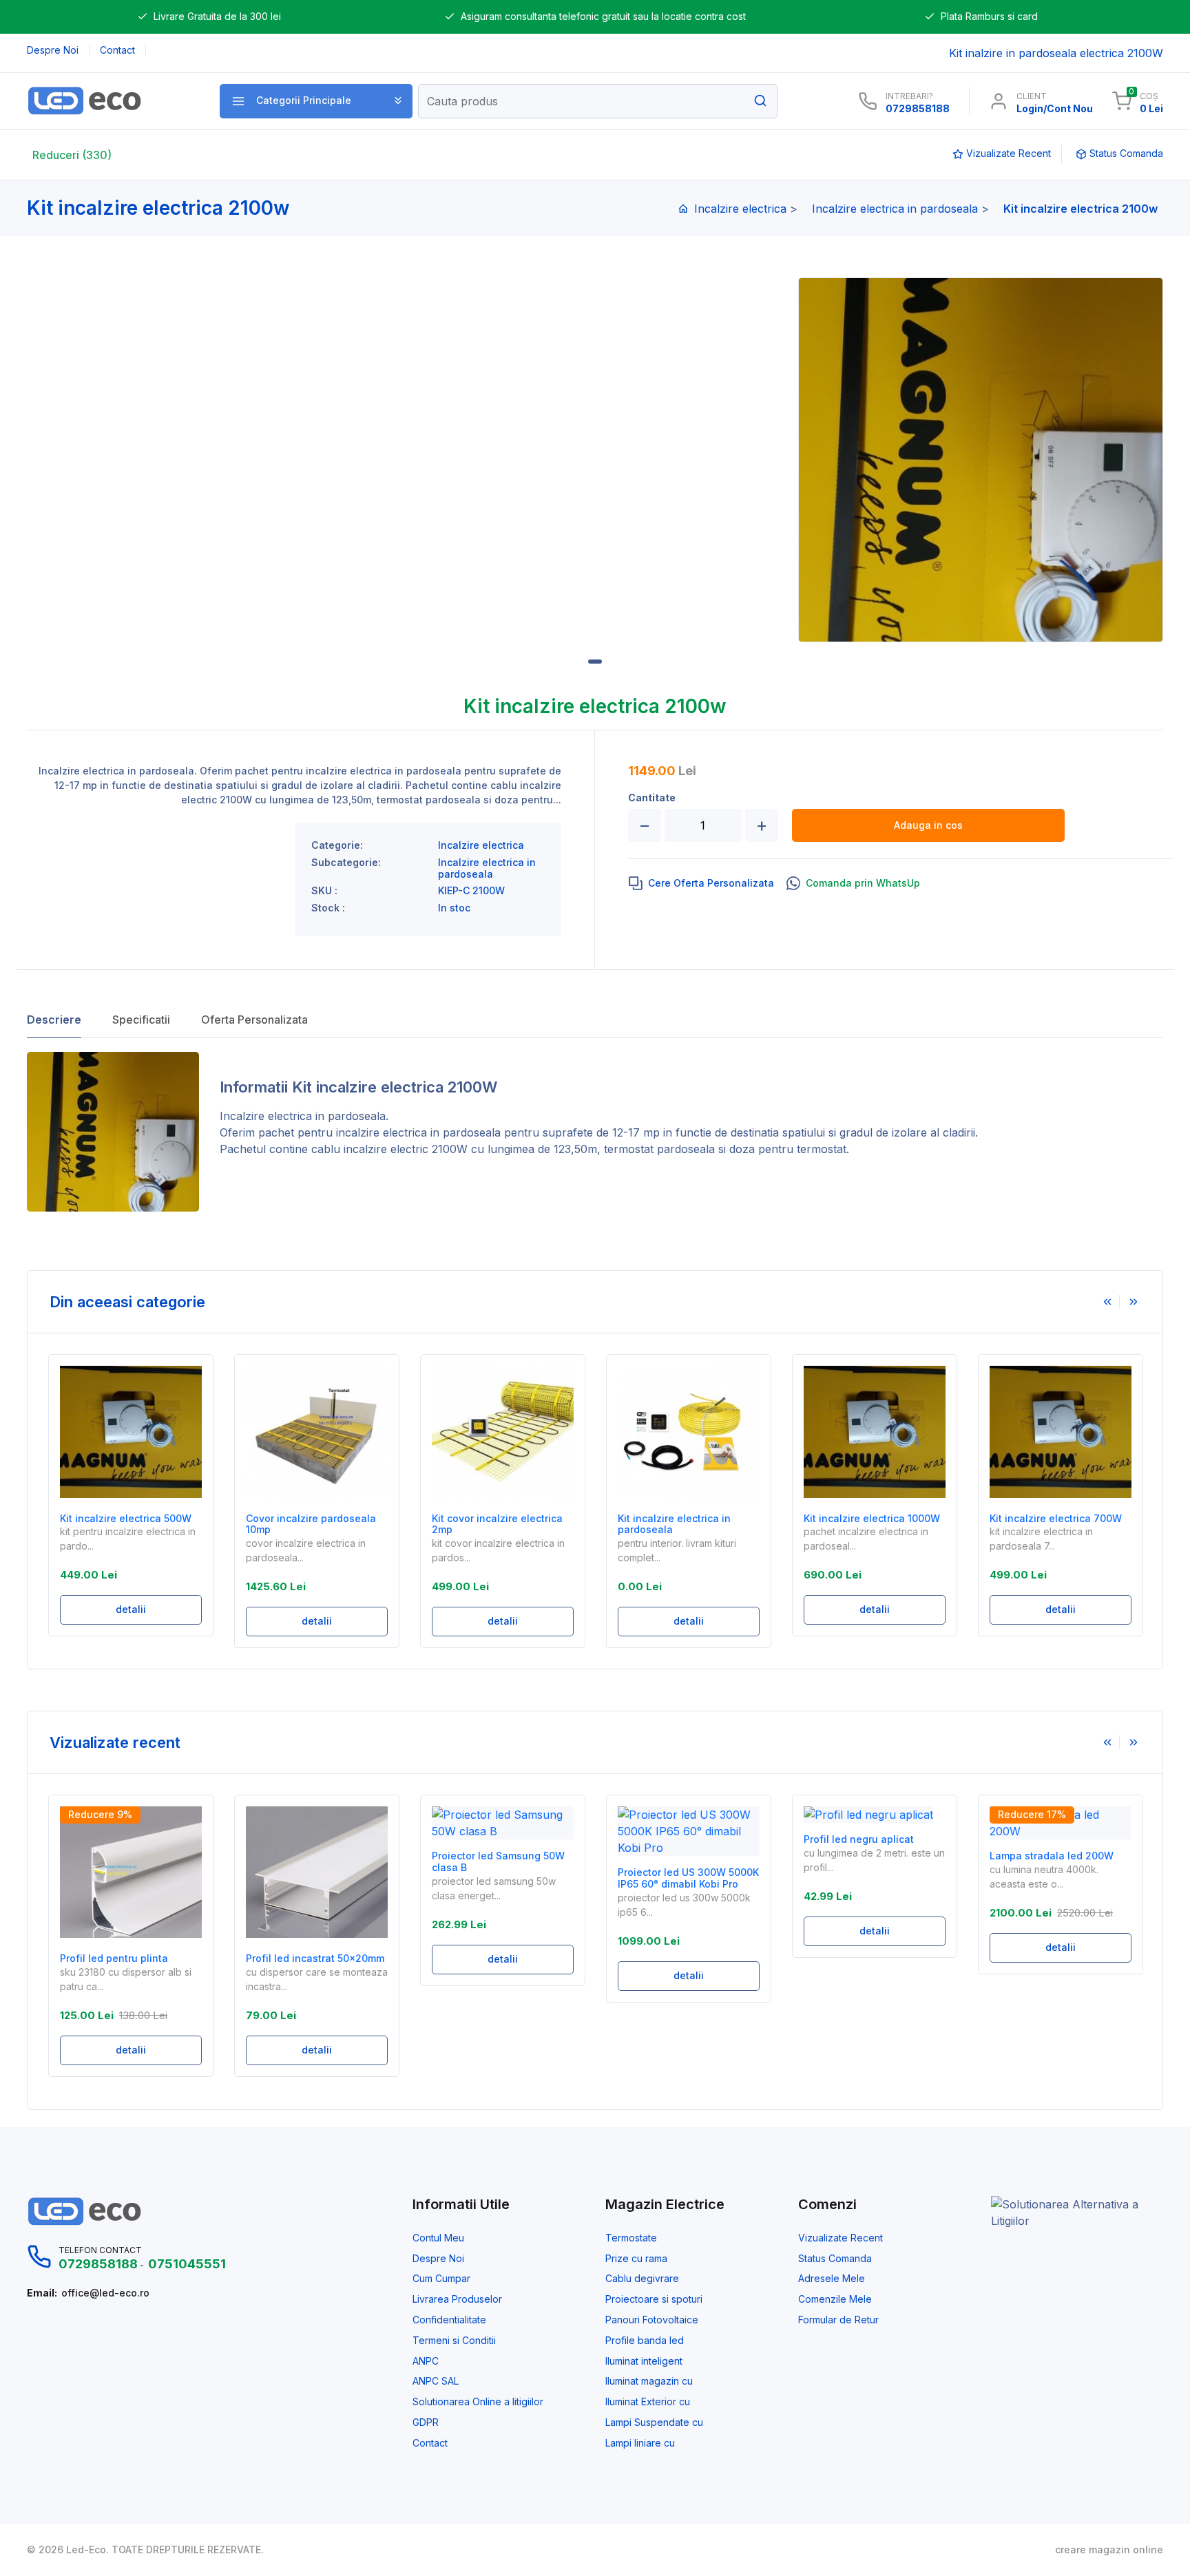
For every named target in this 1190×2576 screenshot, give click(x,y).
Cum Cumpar (441, 2279)
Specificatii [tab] (141, 1020)
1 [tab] (595, 662)
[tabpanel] (981, 460)
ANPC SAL (436, 2381)
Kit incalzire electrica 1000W (872, 1519)
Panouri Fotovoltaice (652, 2320)
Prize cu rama (636, 2259)
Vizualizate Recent (841, 2238)
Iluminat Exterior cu (648, 2402)
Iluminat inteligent (644, 2361)
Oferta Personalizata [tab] (254, 1020)
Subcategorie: (346, 863)
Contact (430, 2443)
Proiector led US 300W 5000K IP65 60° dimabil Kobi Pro (688, 1878)
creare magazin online (1109, 2550)
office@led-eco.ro (105, 2293)
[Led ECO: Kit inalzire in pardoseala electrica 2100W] (108, 101)
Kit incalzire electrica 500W (126, 1519)
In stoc (454, 908)
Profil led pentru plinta (114, 1959)
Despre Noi (438, 2259)
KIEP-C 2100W (471, 891)
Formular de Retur (838, 2320)
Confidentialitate (449, 2320)
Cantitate (652, 798)
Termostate (631, 2238)
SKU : (324, 891)
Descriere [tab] (54, 1020)
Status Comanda (835, 2259)
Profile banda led (645, 2341)
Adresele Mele (832, 2279)
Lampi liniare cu (640, 2443)
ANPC (426, 2361)
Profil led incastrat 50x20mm (315, 1959)
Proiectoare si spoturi (654, 2299)
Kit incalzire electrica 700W (1056, 1519)
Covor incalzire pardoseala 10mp (311, 1524)
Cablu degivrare (642, 2279)
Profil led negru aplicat (859, 1839)
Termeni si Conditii (454, 2341)
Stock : (328, 908)
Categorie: (337, 845)
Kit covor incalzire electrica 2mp (497, 1524)
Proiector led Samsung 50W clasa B (498, 1862)
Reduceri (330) (72, 155)
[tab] (701, 883)
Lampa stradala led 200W (1052, 1856)
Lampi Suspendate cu (654, 2422)
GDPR (426, 2422)
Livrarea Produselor (457, 2299)
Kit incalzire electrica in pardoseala (674, 1524)
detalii (131, 1609)
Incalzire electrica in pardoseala (895, 209)
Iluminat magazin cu (649, 2381)
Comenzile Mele (835, 2299)
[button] (316, 101)
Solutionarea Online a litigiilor (478, 2402)
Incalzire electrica (740, 209)
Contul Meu (438, 2238)
